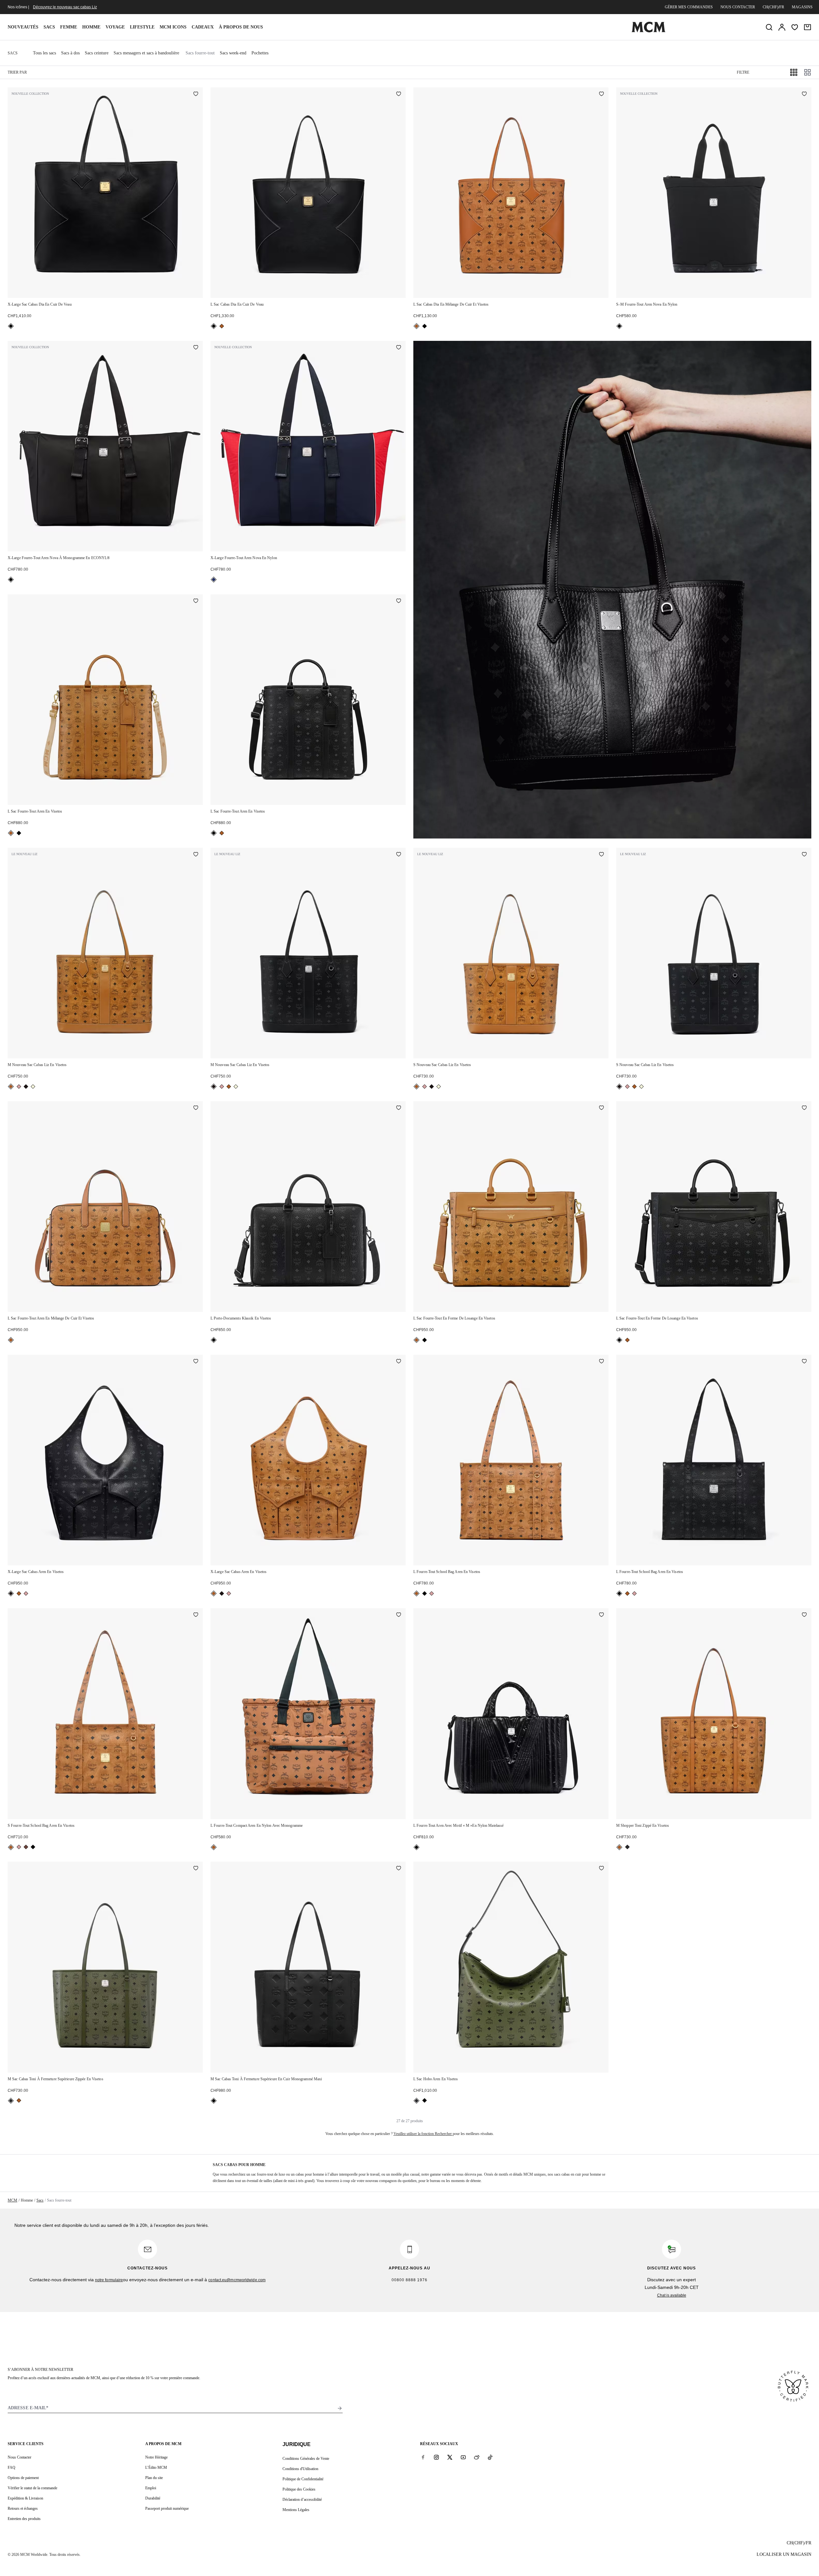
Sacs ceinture (97, 53)
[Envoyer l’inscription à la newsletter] (340, 2408)
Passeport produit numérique (167, 2508)
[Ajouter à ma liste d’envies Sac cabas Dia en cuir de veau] (196, 94)
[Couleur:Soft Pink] (19, 1087)
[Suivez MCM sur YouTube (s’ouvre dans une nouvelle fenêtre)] (463, 2457)
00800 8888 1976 (409, 2280)
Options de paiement (23, 2478)
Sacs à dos (70, 53)
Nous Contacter (20, 2457)
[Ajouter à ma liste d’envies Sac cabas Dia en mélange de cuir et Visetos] (601, 94)
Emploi (151, 2488)
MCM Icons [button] (173, 27)
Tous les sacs (44, 53)
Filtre (743, 72)
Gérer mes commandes (689, 7)
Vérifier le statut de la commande (32, 2488)
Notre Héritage (156, 2457)
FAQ (12, 2468)
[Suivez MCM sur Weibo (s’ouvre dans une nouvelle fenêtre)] (477, 2457)
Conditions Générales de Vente (306, 2459)
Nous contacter (738, 7)
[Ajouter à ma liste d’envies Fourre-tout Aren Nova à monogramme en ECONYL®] (196, 348)
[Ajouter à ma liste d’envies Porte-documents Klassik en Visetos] (399, 1108)
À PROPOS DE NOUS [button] (241, 27)
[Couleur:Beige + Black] (33, 1087)
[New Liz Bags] (612, 590)
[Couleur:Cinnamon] (26, 1847)
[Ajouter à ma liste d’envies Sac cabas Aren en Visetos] (196, 1362)
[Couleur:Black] (11, 326)
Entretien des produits (24, 2519)
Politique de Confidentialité (303, 2479)
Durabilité (153, 2498)
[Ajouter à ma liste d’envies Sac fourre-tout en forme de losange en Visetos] (601, 1108)
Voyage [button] (115, 27)
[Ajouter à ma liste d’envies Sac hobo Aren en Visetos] (601, 1869)
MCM (12, 2200)
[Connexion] (782, 27)
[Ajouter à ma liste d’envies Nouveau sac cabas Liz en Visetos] (196, 855)
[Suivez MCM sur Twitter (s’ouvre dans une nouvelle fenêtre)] (450, 2457)
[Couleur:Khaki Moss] (627, 1847)
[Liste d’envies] (795, 27)
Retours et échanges (23, 2508)
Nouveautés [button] (23, 27)
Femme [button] (69, 27)
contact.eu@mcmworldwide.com (237, 2280)
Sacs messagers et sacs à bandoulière (146, 53)
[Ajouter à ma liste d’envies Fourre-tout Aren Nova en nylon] (804, 94)
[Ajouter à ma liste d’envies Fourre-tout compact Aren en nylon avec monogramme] (399, 1615)
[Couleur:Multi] (214, 580)
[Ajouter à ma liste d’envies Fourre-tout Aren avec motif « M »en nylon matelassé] (601, 1615)
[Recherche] (769, 27)
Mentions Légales (296, 2510)
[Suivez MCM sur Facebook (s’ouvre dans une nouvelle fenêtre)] (423, 2457)
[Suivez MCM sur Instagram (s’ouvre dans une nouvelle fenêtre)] (436, 2457)
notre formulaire (109, 2280)
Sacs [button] (49, 27)
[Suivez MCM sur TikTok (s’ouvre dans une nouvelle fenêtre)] (490, 2457)
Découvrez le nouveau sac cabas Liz (65, 7)
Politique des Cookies (299, 2489)
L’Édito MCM (156, 2468)
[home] (648, 31)
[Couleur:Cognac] (222, 326)
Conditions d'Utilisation (300, 2469)
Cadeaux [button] (203, 27)
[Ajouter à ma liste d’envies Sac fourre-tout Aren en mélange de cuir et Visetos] (196, 1108)
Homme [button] (91, 27)
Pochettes (260, 53)
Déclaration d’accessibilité (302, 2500)
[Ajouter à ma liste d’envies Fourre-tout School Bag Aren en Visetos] (601, 1362)
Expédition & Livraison (25, 2498)
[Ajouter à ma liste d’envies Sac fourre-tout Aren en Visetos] (196, 601)
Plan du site (154, 2478)
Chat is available (672, 2295)
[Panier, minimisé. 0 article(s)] (807, 27)
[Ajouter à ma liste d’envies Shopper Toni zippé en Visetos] (804, 1615)
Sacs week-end (233, 53)
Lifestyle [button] (142, 27)
